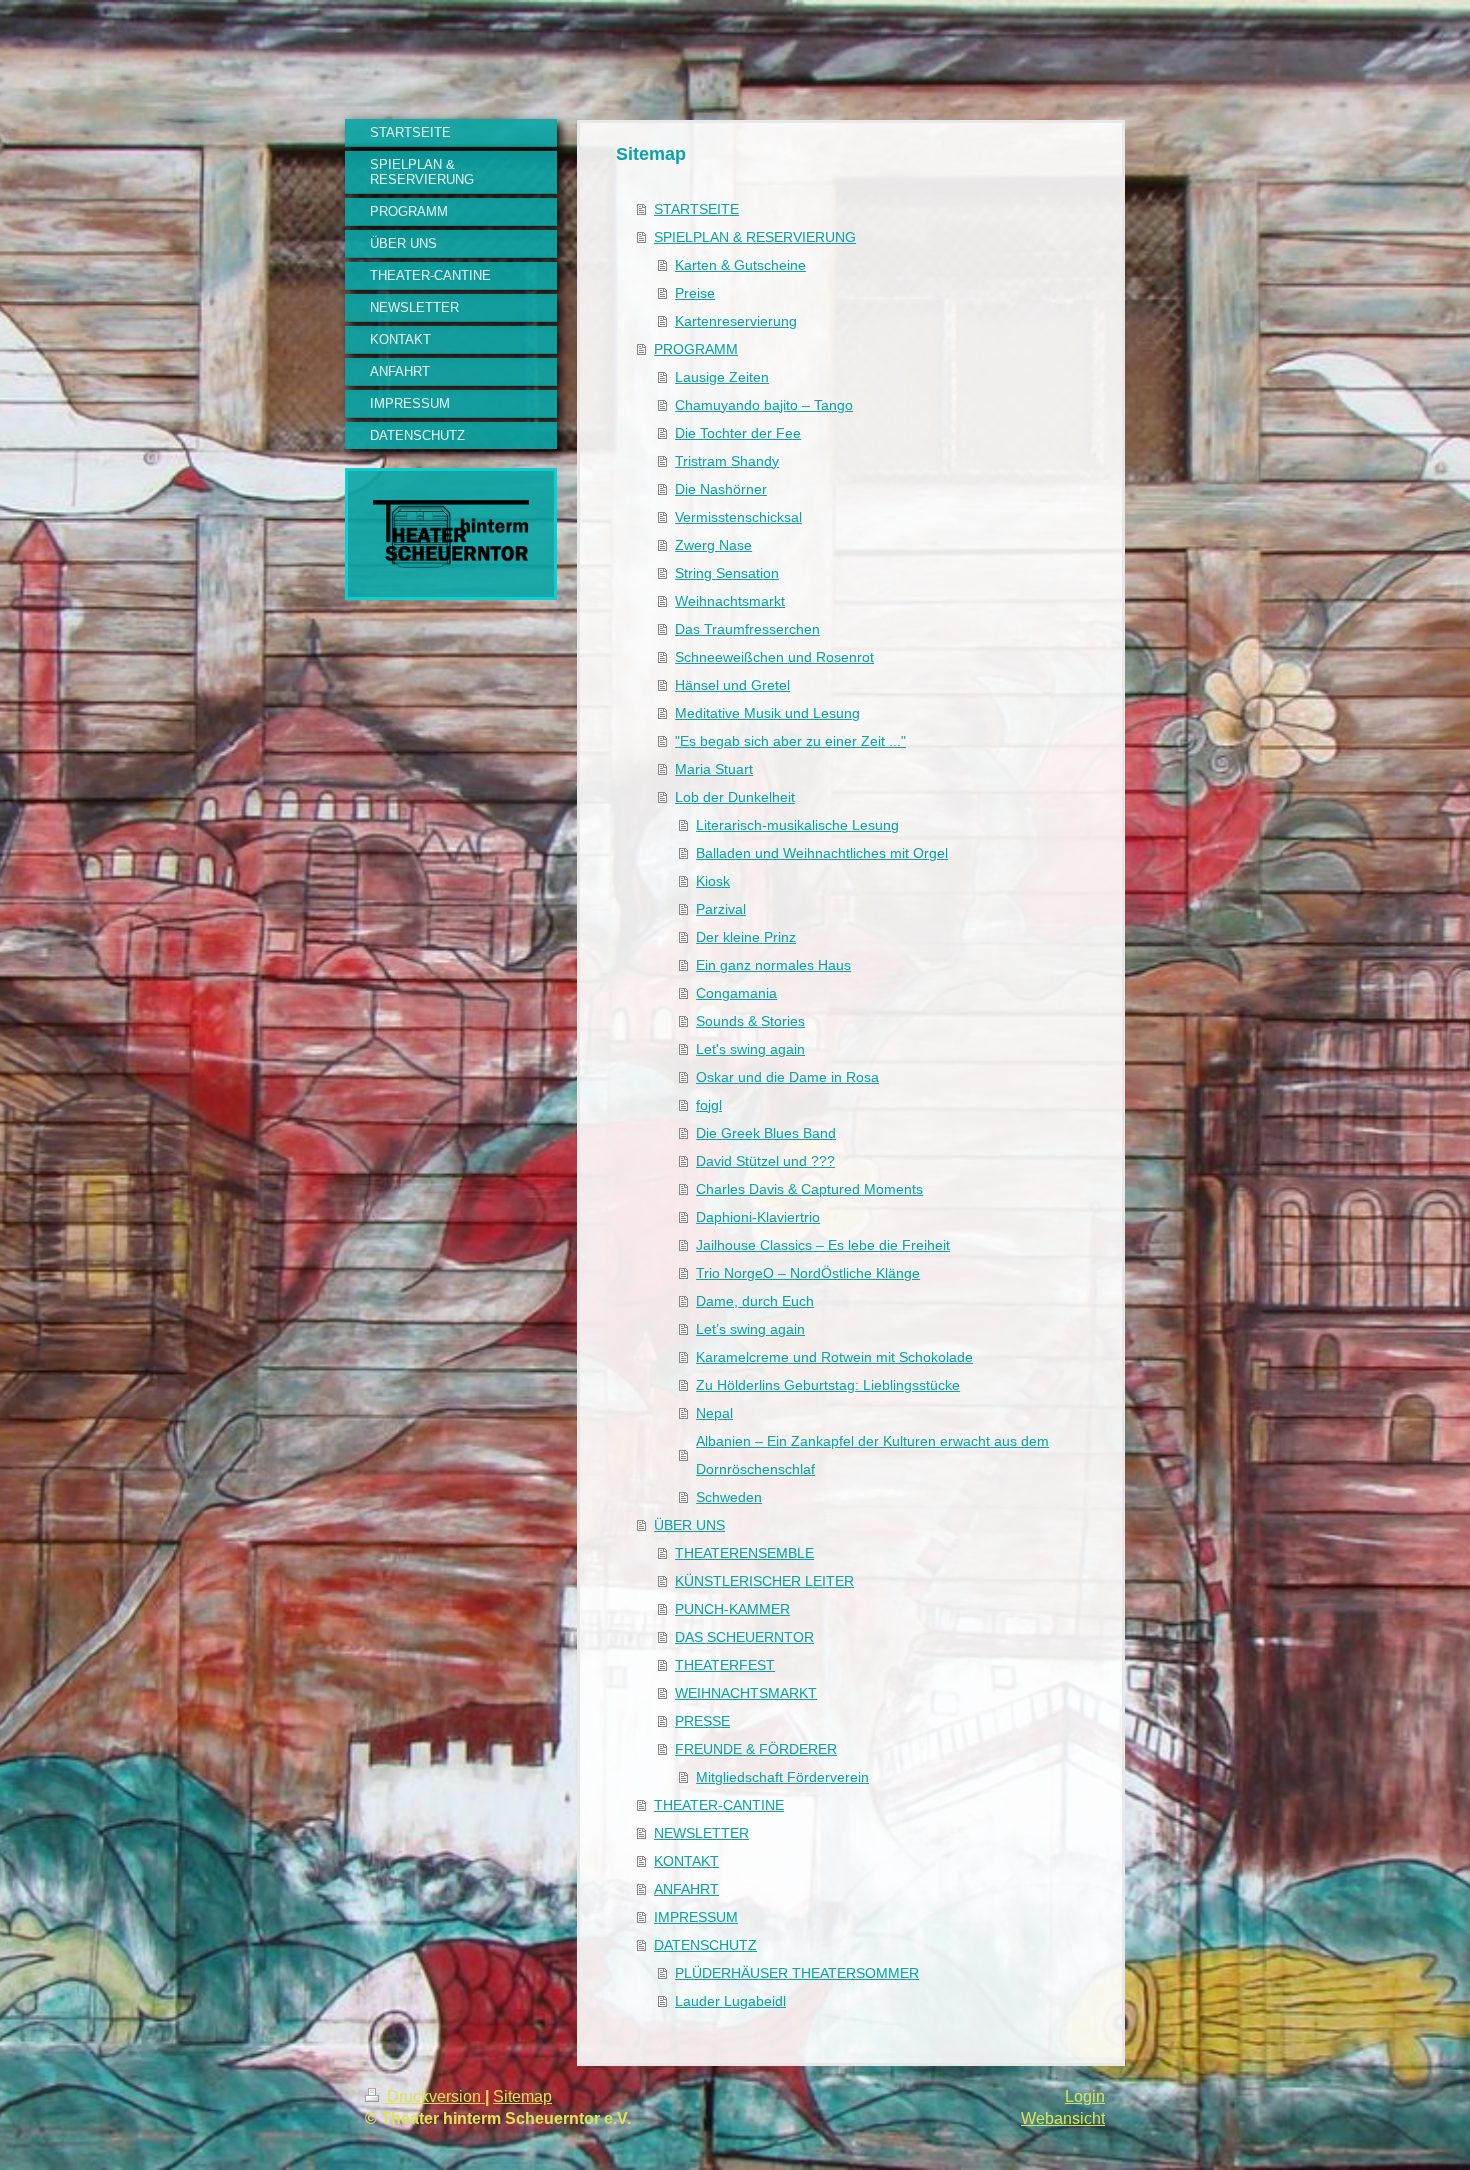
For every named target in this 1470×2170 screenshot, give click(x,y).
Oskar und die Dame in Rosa (787, 1077)
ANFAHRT (686, 1889)
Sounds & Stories (750, 1021)
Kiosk (713, 881)
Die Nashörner (721, 489)
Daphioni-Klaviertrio (758, 1217)
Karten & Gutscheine (740, 265)
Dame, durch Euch (755, 1301)
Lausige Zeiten (722, 377)
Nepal (714, 1413)
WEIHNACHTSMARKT (746, 1693)
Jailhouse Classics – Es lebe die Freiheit (823, 1245)
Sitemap (522, 2096)
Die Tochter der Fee (738, 433)
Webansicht (1063, 2118)
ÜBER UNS (689, 1525)
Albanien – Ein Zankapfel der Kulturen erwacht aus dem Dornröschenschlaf (872, 1455)
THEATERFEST (725, 1665)
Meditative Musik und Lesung (767, 713)
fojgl (709, 1105)
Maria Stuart (714, 769)
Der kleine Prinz (746, 937)
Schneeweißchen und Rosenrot (774, 657)
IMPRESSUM (696, 1917)
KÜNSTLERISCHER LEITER (764, 1581)
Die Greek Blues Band (766, 1133)
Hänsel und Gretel (732, 685)
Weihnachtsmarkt (730, 601)
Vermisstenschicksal (738, 517)
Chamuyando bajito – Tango (764, 405)
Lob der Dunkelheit (735, 797)
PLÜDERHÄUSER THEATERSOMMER (797, 1973)
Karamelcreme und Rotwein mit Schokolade (834, 1357)
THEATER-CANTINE (719, 1805)
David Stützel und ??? (765, 1161)
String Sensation (727, 573)
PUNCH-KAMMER (732, 1609)
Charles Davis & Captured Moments (809, 1189)
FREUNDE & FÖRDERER (756, 1749)
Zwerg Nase (713, 545)
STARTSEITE (696, 209)
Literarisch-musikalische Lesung (797, 825)
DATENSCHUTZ (705, 1945)
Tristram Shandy (727, 461)
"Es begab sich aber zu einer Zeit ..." (790, 741)
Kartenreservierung (736, 321)
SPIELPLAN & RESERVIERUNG (755, 237)
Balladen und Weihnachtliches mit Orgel (822, 853)
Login (1085, 2096)
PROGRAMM (696, 349)
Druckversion (434, 2096)
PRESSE (702, 1721)
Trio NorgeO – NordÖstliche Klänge (808, 1273)
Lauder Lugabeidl (730, 2001)
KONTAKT (686, 1861)
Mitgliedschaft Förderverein (782, 1777)
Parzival (721, 909)
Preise (695, 293)
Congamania (736, 993)
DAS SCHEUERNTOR (744, 1637)
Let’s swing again (750, 1329)
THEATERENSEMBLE (744, 1553)
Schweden (729, 1497)
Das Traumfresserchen (747, 629)
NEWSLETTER (701, 1833)
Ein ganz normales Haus (773, 965)
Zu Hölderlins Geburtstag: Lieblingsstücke (828, 1385)
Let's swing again (750, 1049)
